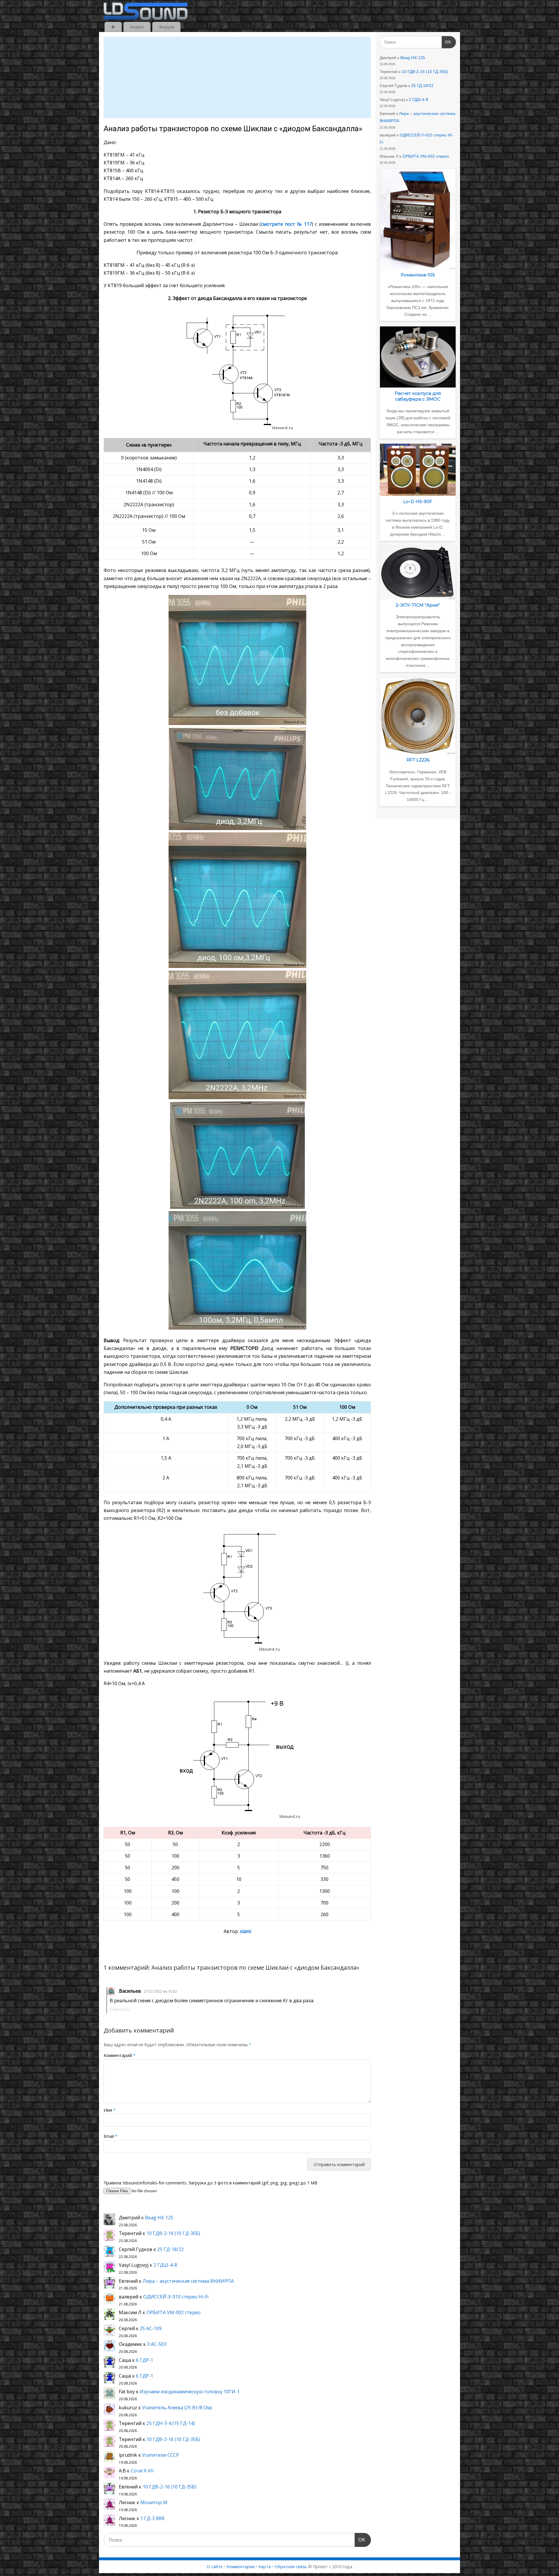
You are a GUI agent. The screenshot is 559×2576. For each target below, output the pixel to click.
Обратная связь (291, 2567)
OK (360, 2540)
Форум (166, 27)
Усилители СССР (161, 2455)
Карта (265, 2567)
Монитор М (154, 2502)
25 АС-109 (151, 2328)
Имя (110, 2110)
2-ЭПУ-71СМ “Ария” (418, 605)
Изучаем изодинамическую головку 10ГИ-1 (190, 2392)
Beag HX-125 (159, 2218)
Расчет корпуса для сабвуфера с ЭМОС (418, 396)
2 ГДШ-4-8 (165, 2265)
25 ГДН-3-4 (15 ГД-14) (171, 2423)
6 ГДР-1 (145, 2360)
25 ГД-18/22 (170, 2249)
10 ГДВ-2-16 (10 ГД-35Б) (173, 2233)
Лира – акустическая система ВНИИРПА (188, 2281)
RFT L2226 (418, 760)
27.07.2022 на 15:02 (160, 1991)
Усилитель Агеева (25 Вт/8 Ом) (177, 2408)
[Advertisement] (237, 77)
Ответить (120, 2009)
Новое (137, 27)
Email (110, 2136)
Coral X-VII (142, 2471)
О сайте (215, 2567)
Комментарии (241, 2567)
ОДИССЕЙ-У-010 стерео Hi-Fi (176, 2297)
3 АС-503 (157, 2344)
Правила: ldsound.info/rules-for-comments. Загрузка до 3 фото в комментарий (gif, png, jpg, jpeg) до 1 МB (210, 2183)
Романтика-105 (418, 275)
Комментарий (120, 2055)
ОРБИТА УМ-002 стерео (174, 2312)
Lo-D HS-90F (418, 501)
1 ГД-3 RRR (152, 2518)
